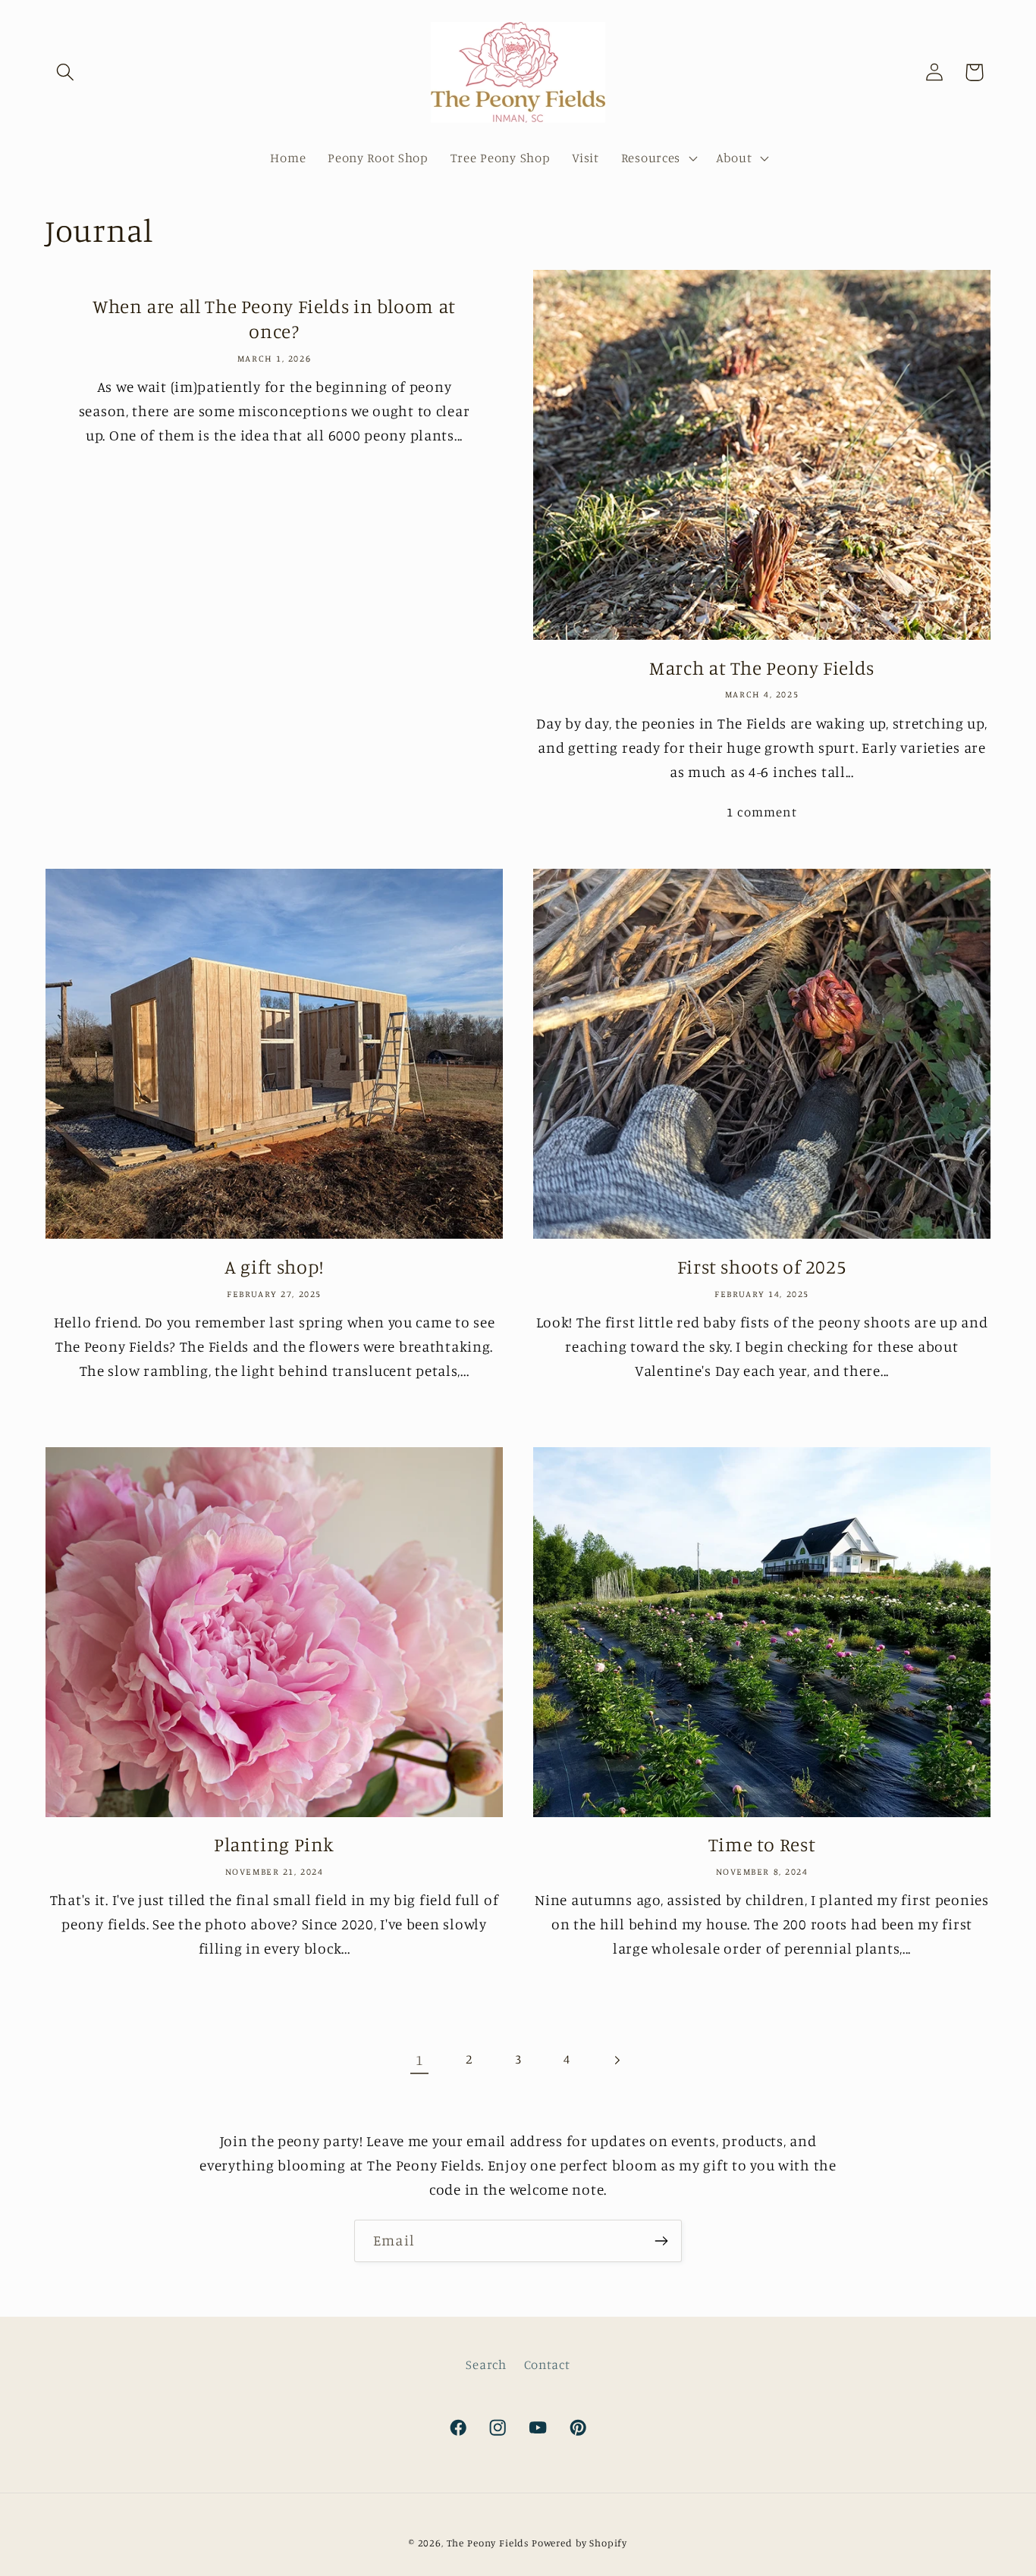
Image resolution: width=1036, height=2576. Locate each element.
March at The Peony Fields (762, 668)
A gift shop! (274, 1266)
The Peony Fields (488, 2543)
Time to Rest (762, 1844)
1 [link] (420, 2060)
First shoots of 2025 (762, 1266)
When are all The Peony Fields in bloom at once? (274, 318)
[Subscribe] (661, 2241)
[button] (66, 72)
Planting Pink (274, 1844)
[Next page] (616, 2060)
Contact (547, 2364)
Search (486, 2364)
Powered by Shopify (579, 2543)
